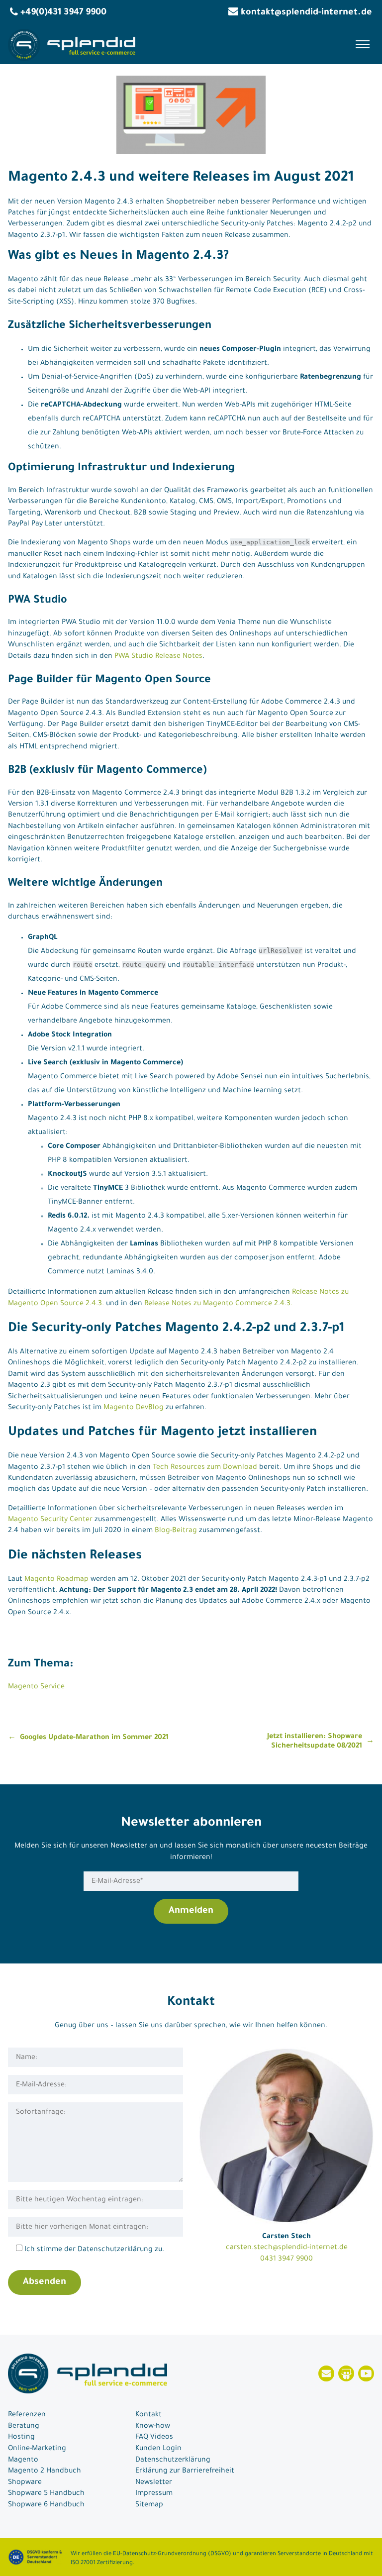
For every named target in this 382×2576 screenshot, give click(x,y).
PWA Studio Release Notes (158, 657)
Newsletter (154, 2483)
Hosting (21, 2438)
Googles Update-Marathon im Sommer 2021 (94, 1738)
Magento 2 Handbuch (45, 2472)
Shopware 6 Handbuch (46, 2505)
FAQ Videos (154, 2438)
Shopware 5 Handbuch (46, 2494)
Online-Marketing (37, 2449)
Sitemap (149, 2505)
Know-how (153, 2427)
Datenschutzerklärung (173, 2461)
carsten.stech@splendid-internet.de (287, 2248)
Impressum (154, 2494)
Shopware (25, 2483)
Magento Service (36, 1687)
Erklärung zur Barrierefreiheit (185, 2472)
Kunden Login (158, 2449)
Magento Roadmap (56, 1580)
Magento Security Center (50, 1520)
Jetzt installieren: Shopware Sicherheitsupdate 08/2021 (315, 1742)
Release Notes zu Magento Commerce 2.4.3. (218, 1304)
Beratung (24, 2427)
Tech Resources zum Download (205, 1468)
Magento (23, 2461)
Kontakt (148, 2415)
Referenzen (27, 2415)
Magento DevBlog (134, 1408)
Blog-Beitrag (176, 1531)
